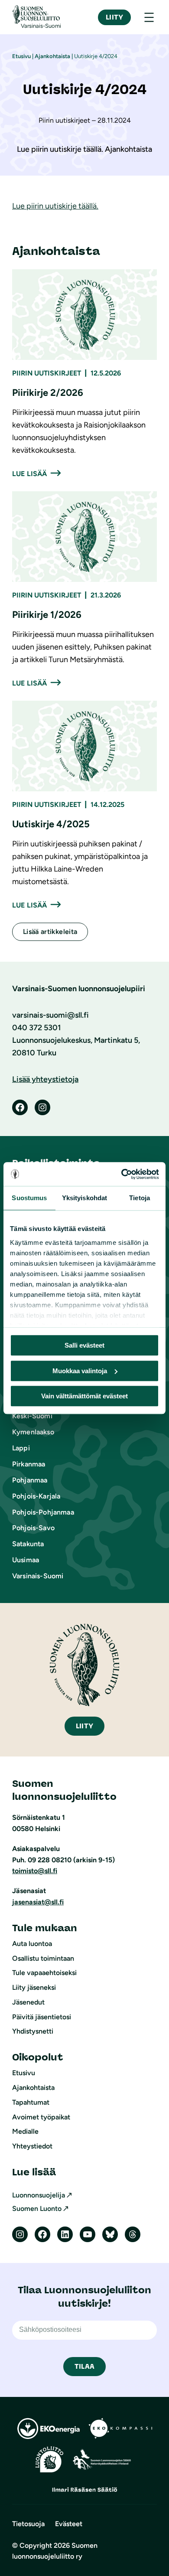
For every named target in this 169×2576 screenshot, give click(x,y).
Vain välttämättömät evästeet (84, 1396)
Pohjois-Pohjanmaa (43, 1512)
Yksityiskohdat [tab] (84, 1198)
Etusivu (21, 56)
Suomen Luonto (37, 2209)
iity (84, 1726)
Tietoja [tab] (140, 1198)
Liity (114, 17)
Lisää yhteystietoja (45, 1079)
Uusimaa (26, 1560)
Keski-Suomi (32, 1416)
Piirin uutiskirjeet (47, 373)
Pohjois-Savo (33, 1528)
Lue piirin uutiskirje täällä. (55, 206)
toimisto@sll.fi (35, 1871)
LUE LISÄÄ (29, 474)
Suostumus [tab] (29, 1198)
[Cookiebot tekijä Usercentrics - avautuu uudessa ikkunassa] (122, 1174)
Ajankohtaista (52, 56)
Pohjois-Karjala (36, 1496)
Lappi (21, 1448)
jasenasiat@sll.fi (38, 1902)
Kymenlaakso (33, 1432)
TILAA (84, 2366)
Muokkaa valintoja (80, 1371)
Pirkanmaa (29, 1464)
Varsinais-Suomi (38, 1576)
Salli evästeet (84, 1345)
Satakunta (28, 1544)
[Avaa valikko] (149, 17)
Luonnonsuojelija (39, 2195)
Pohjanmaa (30, 1480)
